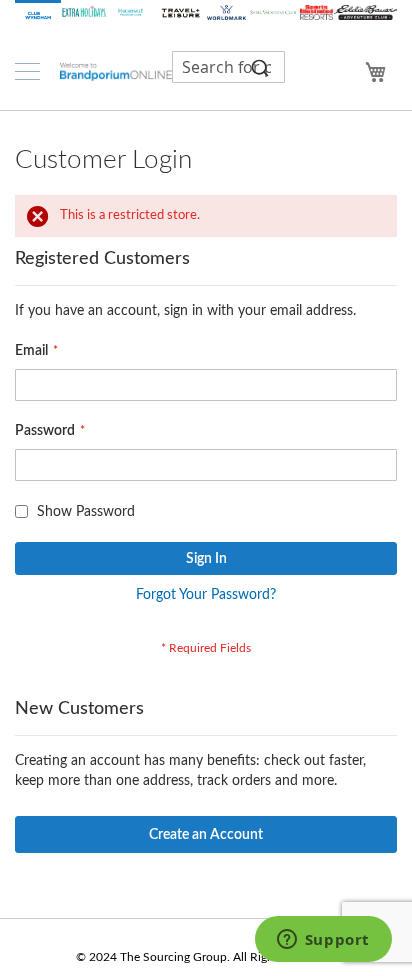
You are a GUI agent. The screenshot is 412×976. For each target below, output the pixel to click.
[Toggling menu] (27, 71)
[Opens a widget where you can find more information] (323, 941)
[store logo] (116, 71)
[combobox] (228, 67)
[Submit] (260, 67)
